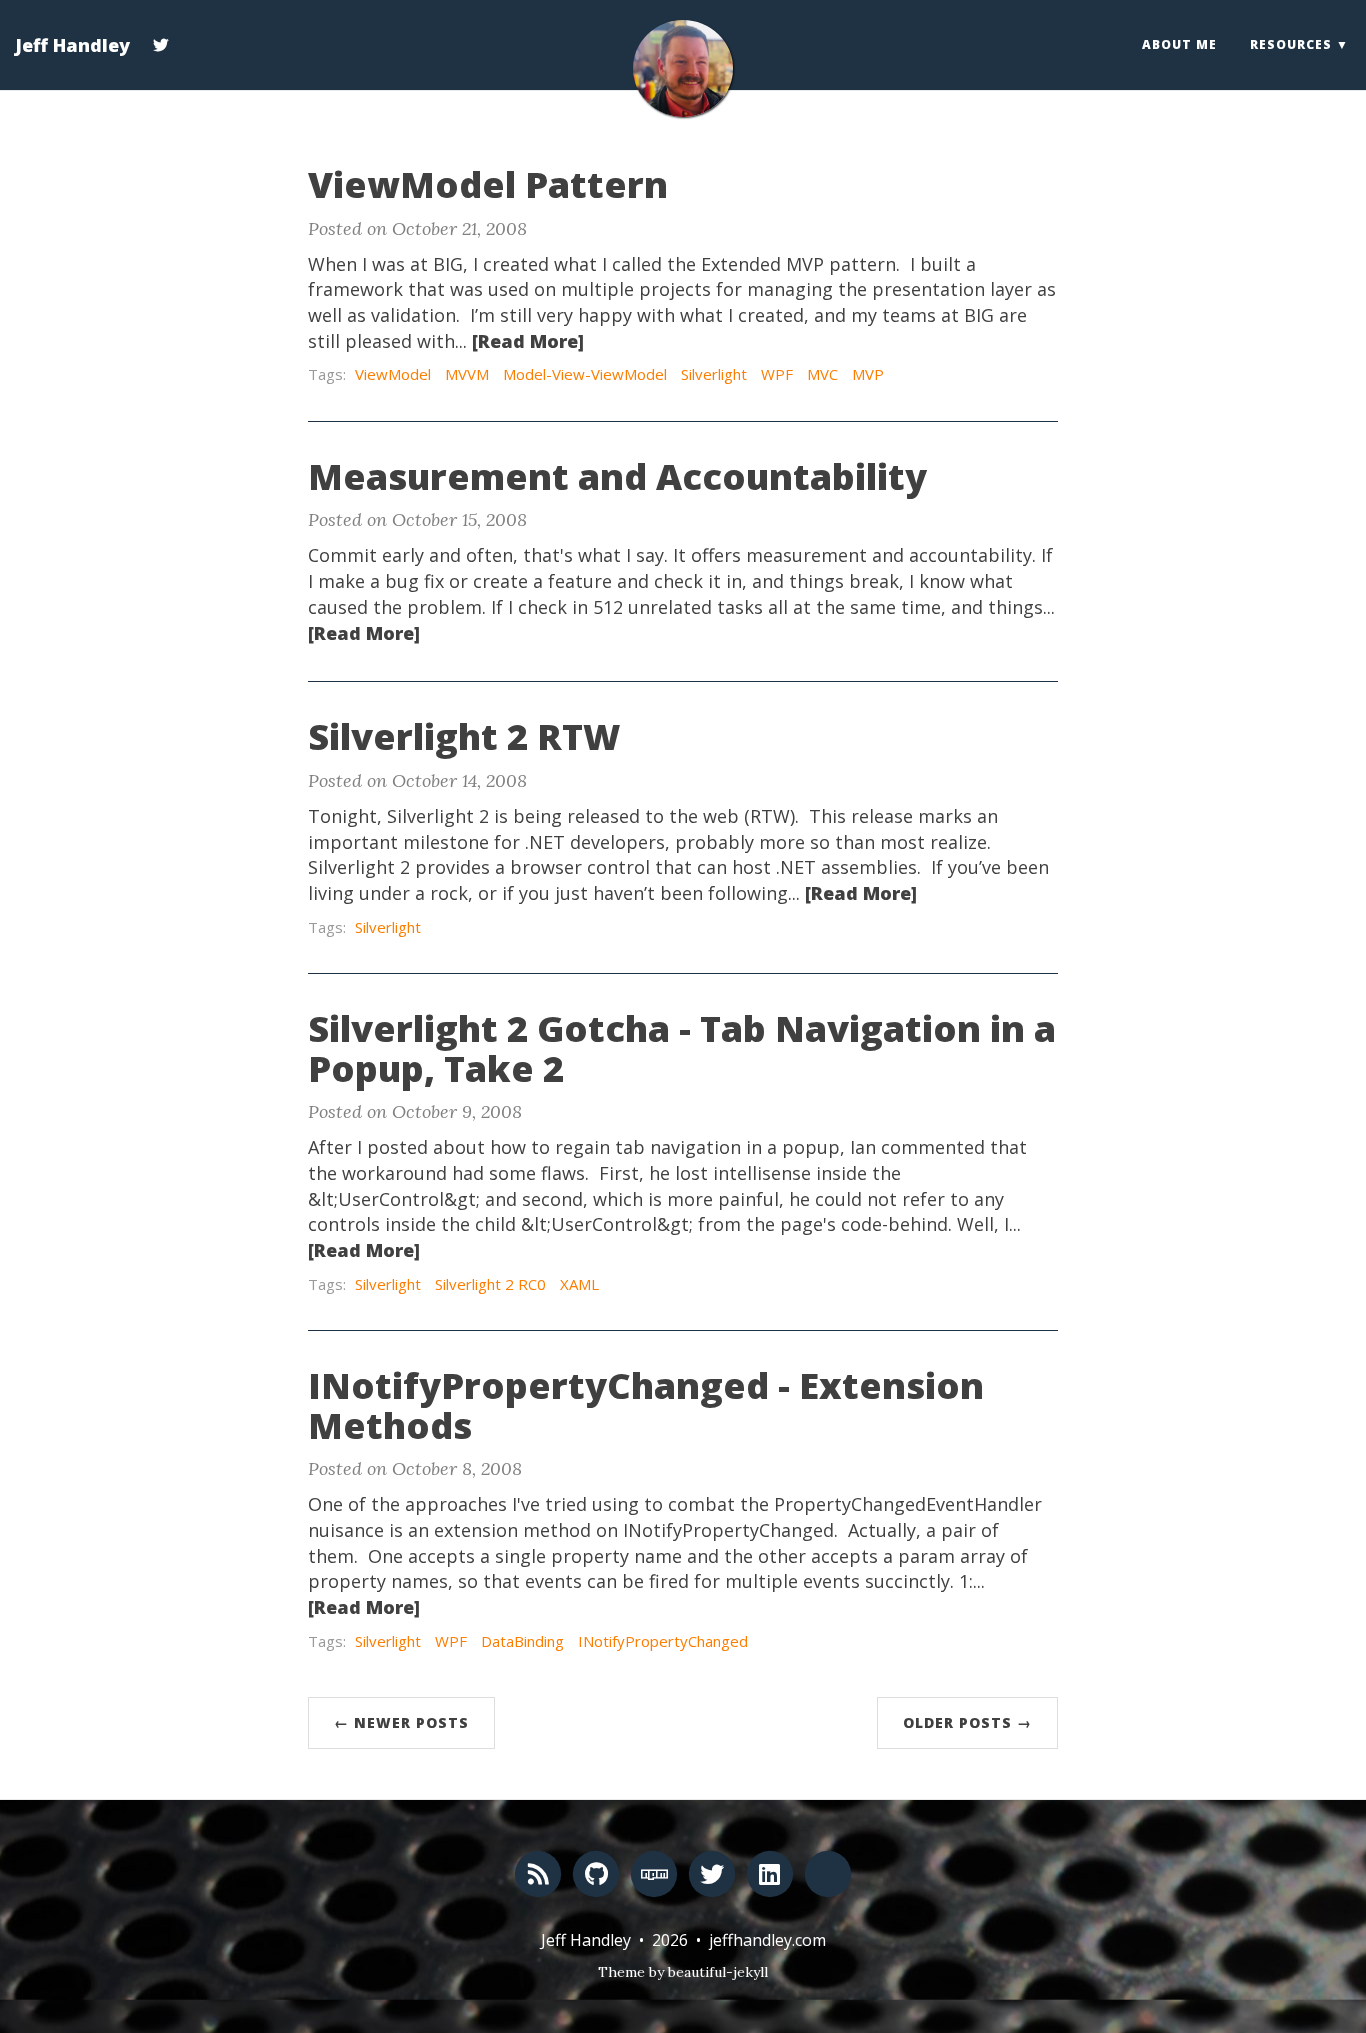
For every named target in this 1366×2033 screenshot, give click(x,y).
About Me (1179, 44)
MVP (868, 374)
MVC (822, 374)
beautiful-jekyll (718, 1972)
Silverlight (714, 374)
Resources (1291, 44)
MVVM (467, 374)
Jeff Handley (72, 45)
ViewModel (393, 374)
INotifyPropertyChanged (663, 1641)
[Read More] (528, 341)
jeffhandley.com (767, 1940)
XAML (579, 1284)
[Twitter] (161, 34)
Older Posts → (967, 1722)
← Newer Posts (401, 1722)
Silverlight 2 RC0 (490, 1284)
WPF (777, 374)
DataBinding (522, 1641)
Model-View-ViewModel (585, 374)
